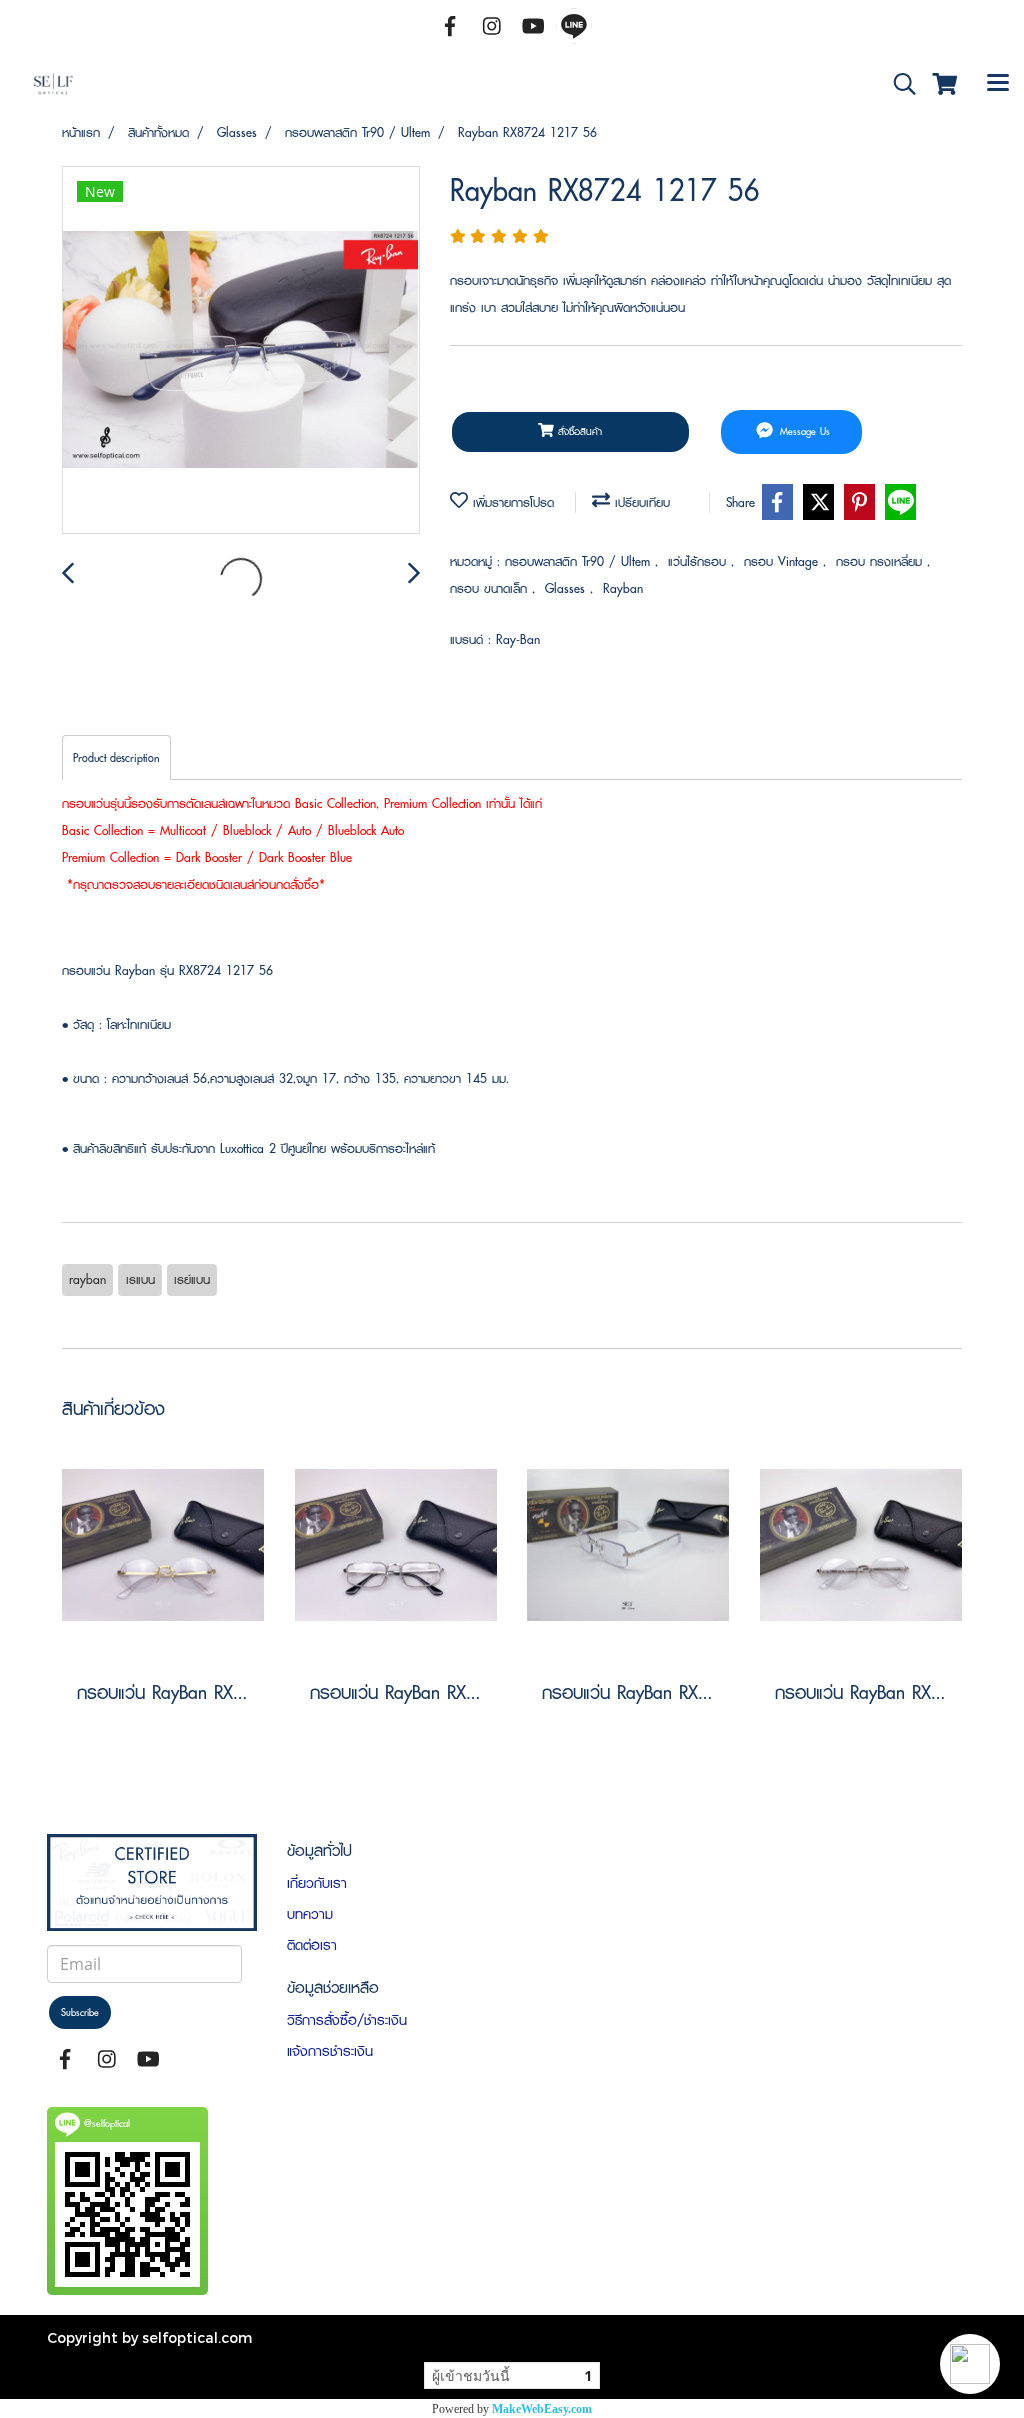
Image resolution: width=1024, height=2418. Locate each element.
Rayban (623, 588)
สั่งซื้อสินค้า (578, 431)
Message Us (803, 431)
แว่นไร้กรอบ (699, 561)
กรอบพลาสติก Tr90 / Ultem (580, 561)
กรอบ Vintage (783, 561)
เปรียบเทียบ (640, 502)
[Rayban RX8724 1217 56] (241, 351)
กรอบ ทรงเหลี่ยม (881, 561)
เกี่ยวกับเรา (317, 1883)
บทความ (310, 1914)
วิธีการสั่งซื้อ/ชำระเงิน (347, 2020)
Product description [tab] (116, 757)
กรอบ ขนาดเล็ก (491, 588)
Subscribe (80, 2012)
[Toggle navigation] (998, 85)
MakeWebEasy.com (542, 2409)
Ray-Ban (518, 639)
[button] (970, 2364)
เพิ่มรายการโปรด (511, 502)
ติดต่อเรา (312, 1945)
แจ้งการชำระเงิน (330, 2051)
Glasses (567, 588)
